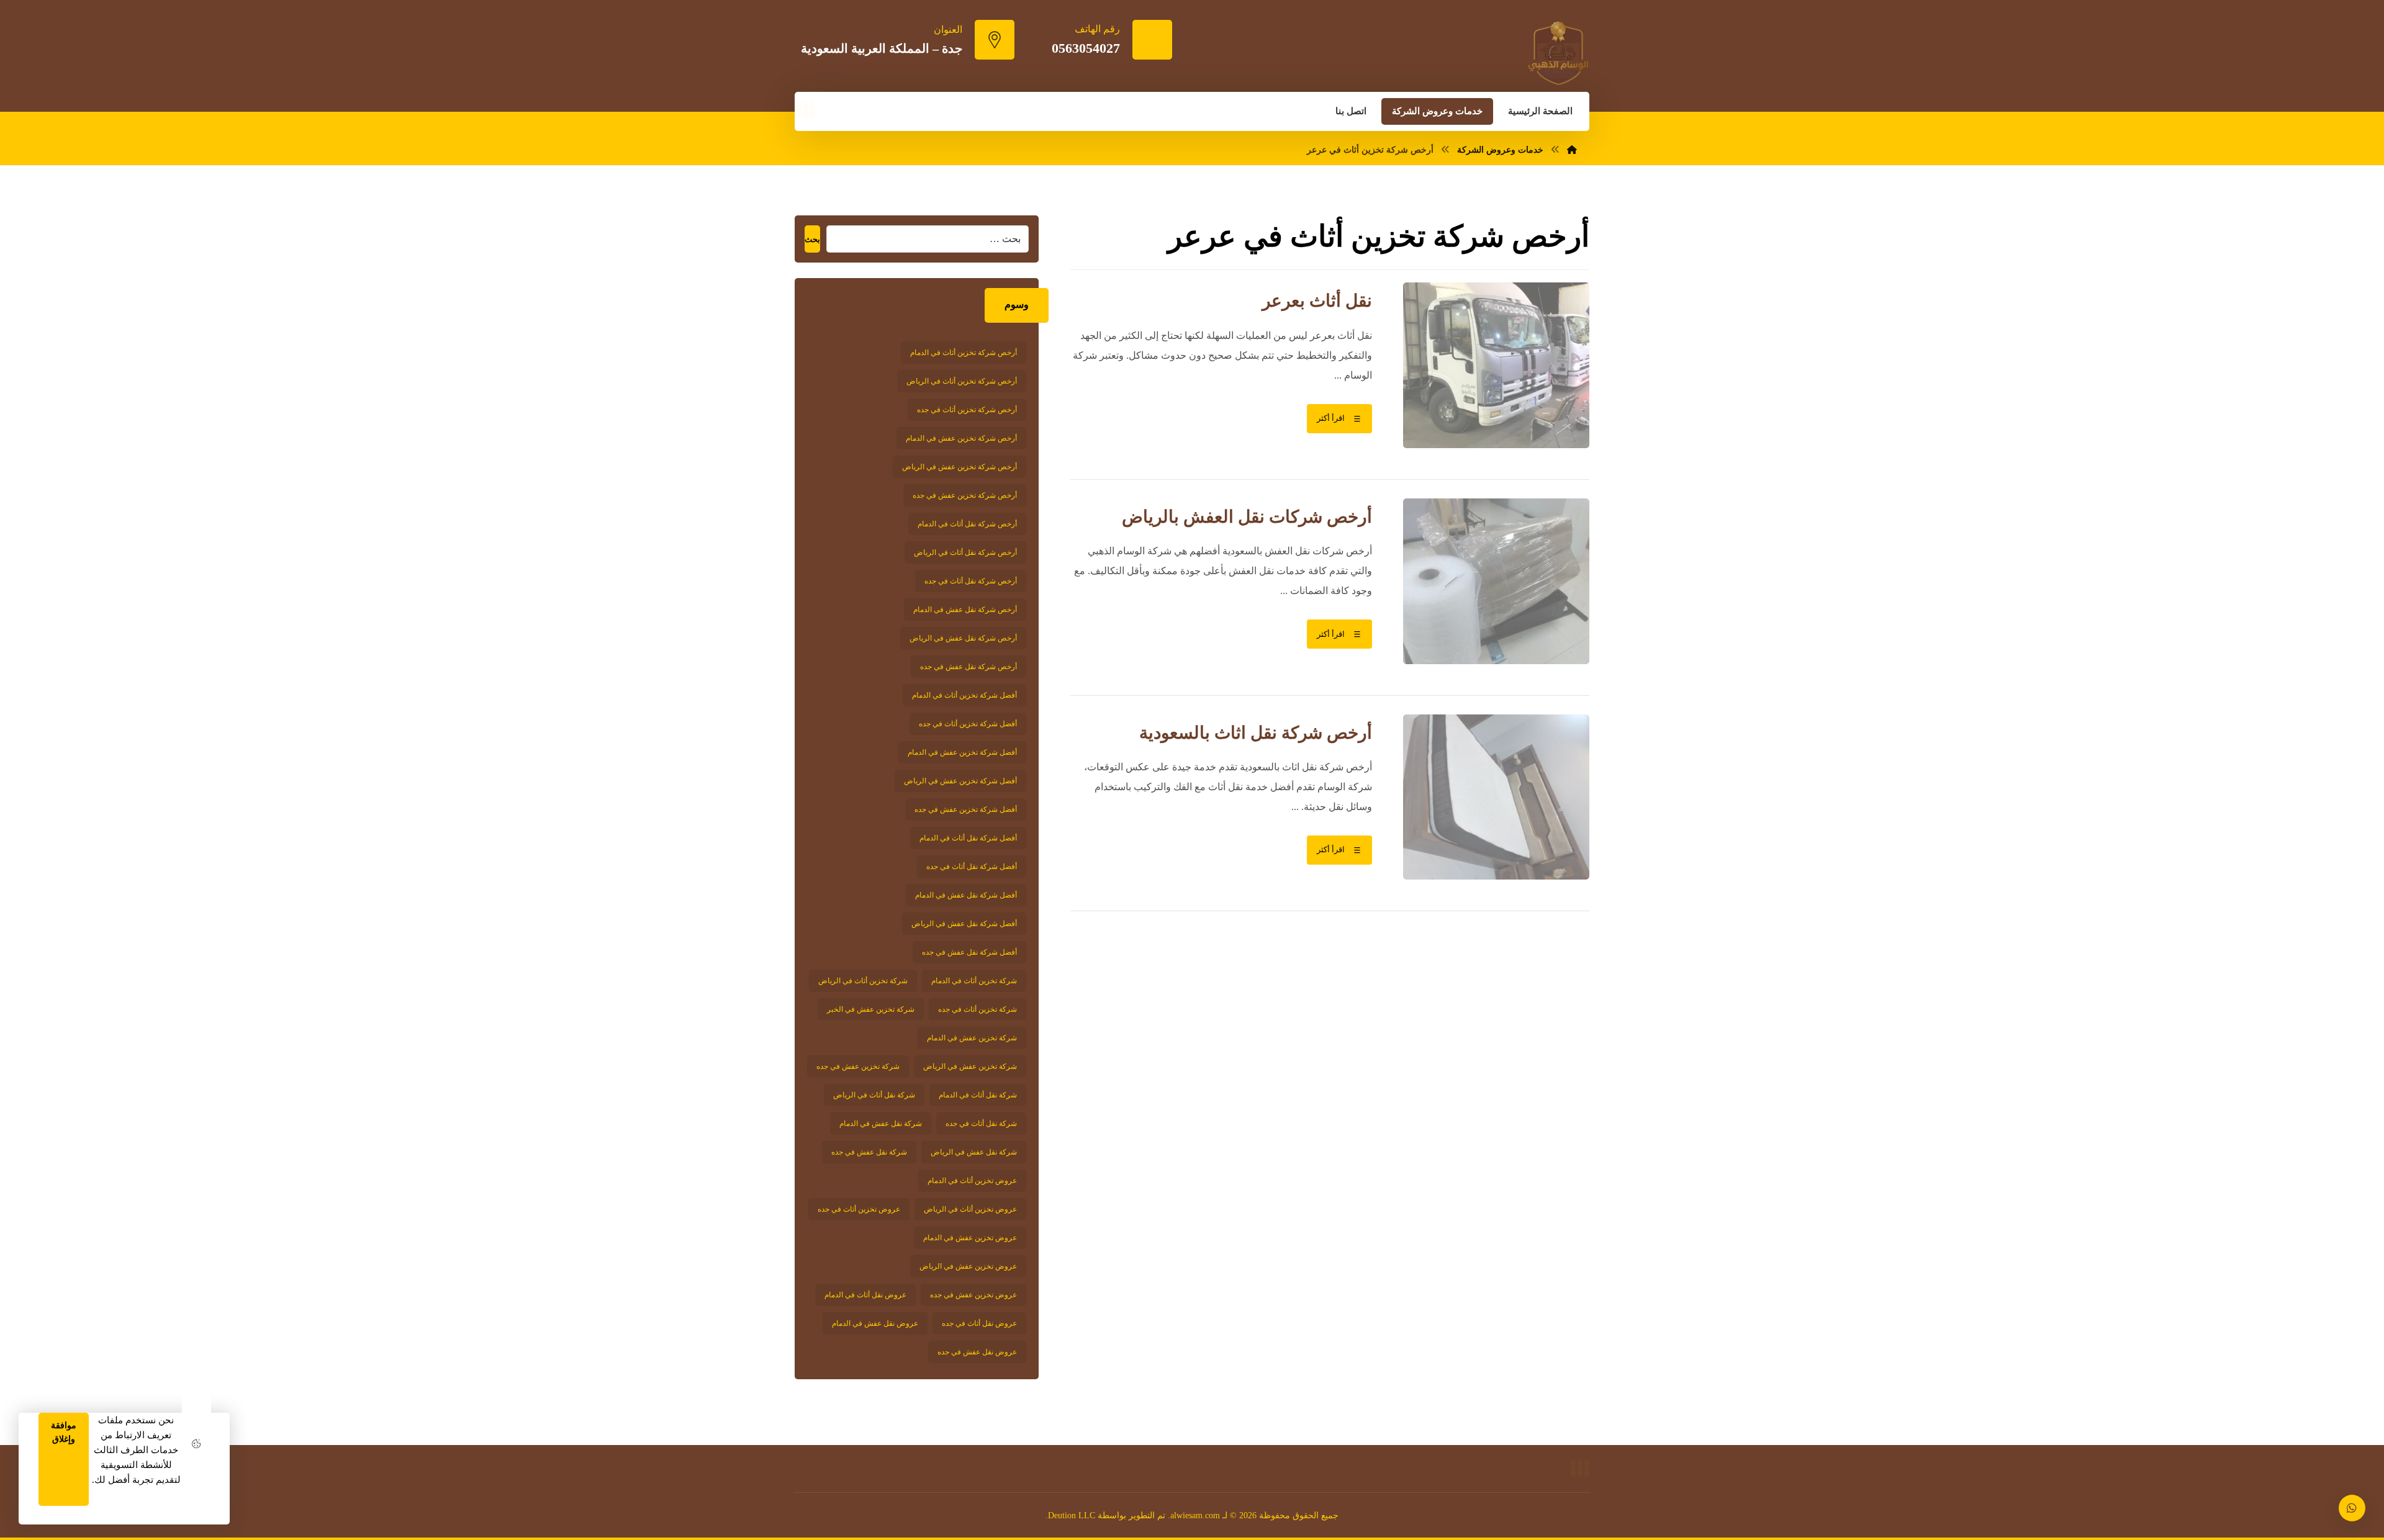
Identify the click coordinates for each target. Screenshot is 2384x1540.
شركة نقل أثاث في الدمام (978, 1095)
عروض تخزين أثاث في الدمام (972, 1181)
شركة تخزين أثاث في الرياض (863, 981)
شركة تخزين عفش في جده (858, 1066)
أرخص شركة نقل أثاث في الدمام (967, 524)
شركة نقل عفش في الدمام (881, 1123)
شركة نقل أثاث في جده (981, 1123)
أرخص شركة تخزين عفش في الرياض (959, 467)
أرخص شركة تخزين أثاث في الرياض (962, 381)
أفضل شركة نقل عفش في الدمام (966, 895)
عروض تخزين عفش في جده (973, 1295)
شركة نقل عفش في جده (869, 1152)
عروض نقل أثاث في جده (979, 1323)
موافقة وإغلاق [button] (64, 1432)
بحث (812, 239)
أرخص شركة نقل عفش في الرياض (963, 638)
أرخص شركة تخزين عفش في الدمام (961, 438)
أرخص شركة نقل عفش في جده (968, 667)
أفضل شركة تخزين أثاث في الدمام (964, 695)
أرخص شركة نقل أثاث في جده (971, 581)
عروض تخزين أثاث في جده (859, 1209)
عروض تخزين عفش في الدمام (970, 1238)
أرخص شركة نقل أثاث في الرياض (965, 552)
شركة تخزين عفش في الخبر (871, 1009)
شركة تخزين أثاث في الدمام (974, 981)
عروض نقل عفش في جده (977, 1352)
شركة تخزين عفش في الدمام (972, 1038)
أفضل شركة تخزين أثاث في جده (968, 724)
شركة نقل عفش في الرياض (974, 1152)
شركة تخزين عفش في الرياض (970, 1066)
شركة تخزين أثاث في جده (978, 1009)
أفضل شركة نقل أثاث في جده (972, 867)
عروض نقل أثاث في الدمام (865, 1295)
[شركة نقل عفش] (1558, 53)
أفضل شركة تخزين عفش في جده (966, 809)
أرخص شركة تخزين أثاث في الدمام (964, 353)
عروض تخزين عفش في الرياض (968, 1266)
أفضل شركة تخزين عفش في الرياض (960, 781)
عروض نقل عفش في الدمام (875, 1323)
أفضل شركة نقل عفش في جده (969, 952)
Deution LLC (1072, 1515)
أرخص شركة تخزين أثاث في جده (967, 410)
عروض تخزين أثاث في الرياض (970, 1209)
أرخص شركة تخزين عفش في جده (965, 495)
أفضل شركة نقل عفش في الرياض (964, 924)
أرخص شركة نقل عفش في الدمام (965, 610)
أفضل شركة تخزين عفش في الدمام (962, 752)
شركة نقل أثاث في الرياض (874, 1095)
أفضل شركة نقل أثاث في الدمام (968, 838)
